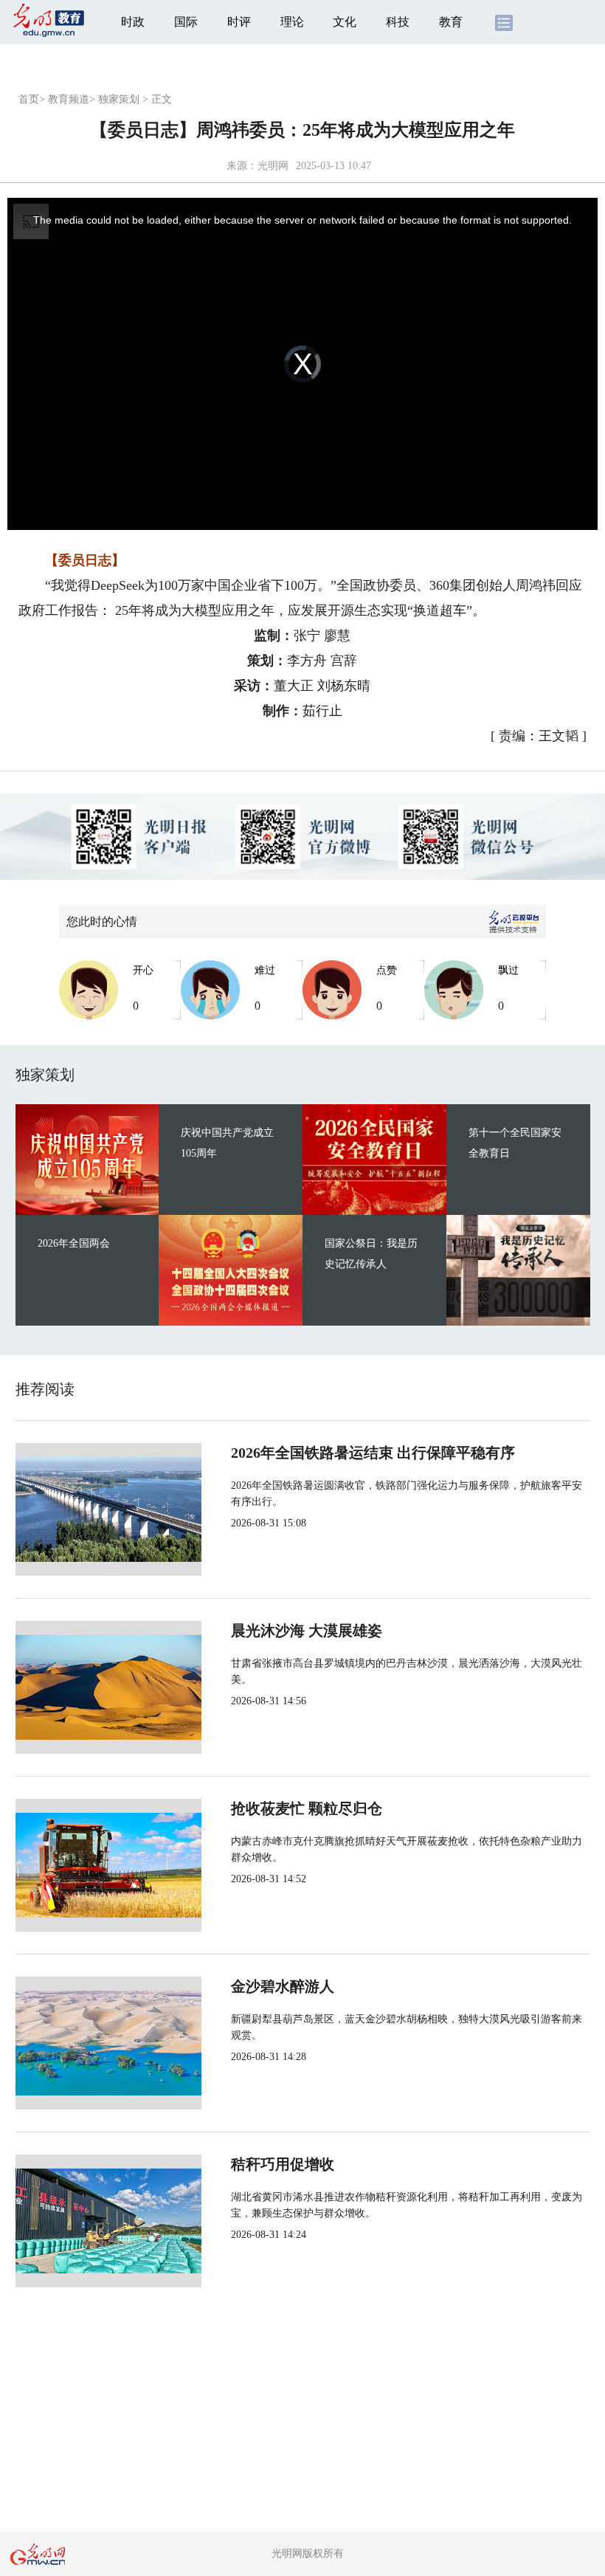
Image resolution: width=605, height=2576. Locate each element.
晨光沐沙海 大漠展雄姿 (307, 1630)
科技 (398, 22)
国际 (186, 22)
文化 (345, 22)
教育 (451, 22)
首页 (29, 99)
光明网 (273, 166)
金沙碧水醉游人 (283, 1986)
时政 (133, 22)
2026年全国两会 (74, 1243)
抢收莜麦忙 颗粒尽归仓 (307, 1808)
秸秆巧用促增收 (283, 2164)
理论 (292, 22)
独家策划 (119, 99)
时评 (239, 22)
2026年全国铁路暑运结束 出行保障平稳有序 (373, 1453)
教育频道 (69, 99)
